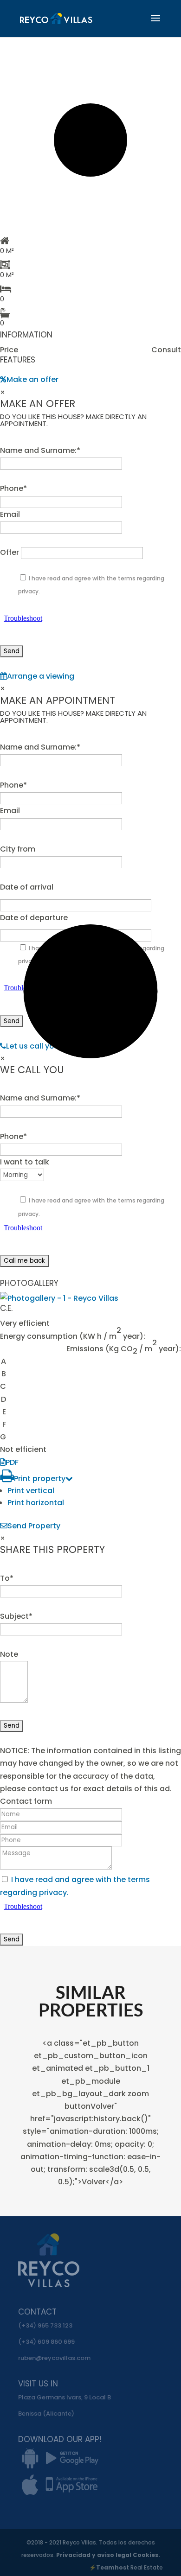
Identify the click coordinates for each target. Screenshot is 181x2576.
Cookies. (146, 2555)
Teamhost (113, 2567)
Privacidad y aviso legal (94, 2555)
